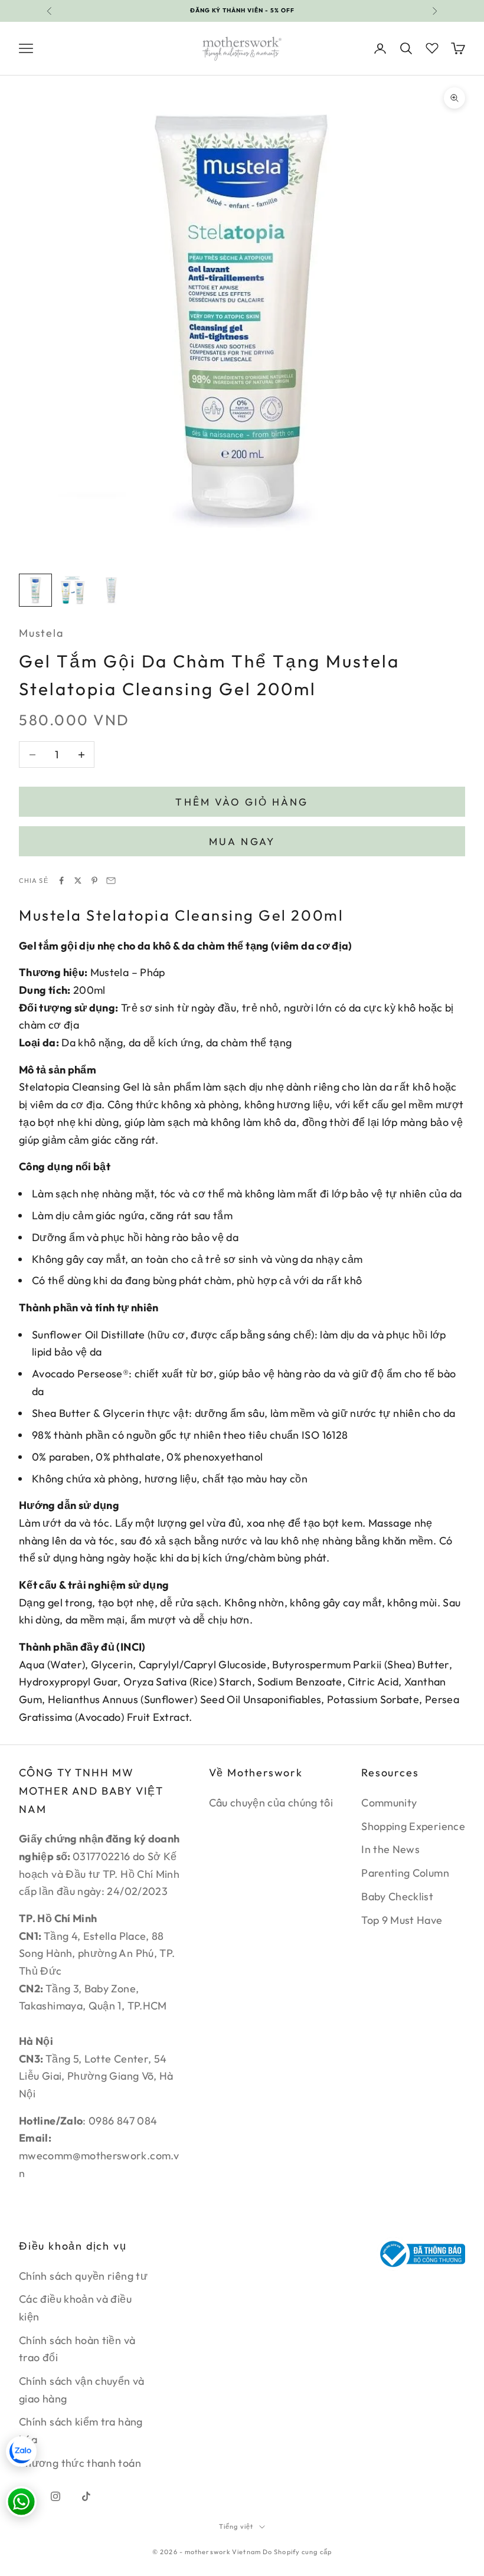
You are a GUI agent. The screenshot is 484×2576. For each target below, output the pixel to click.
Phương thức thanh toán (80, 2463)
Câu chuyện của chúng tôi (271, 1803)
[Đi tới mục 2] (73, 590)
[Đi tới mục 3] (111, 590)
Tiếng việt (236, 2526)
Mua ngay (242, 841)
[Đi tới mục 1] (35, 590)
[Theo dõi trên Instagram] (55, 2496)
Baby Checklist (397, 1896)
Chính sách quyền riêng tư (83, 2276)
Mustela (41, 633)
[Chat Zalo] (21, 2451)
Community (389, 1803)
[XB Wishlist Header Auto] (432, 47)
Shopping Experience (413, 1826)
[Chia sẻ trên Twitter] (78, 881)
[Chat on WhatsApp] (21, 2502)
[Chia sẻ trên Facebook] (61, 881)
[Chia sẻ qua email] (111, 881)
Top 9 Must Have (402, 1920)
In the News (390, 1849)
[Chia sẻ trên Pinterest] (94, 881)
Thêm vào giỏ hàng (242, 802)
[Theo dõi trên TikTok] (86, 2496)
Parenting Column (405, 1873)
